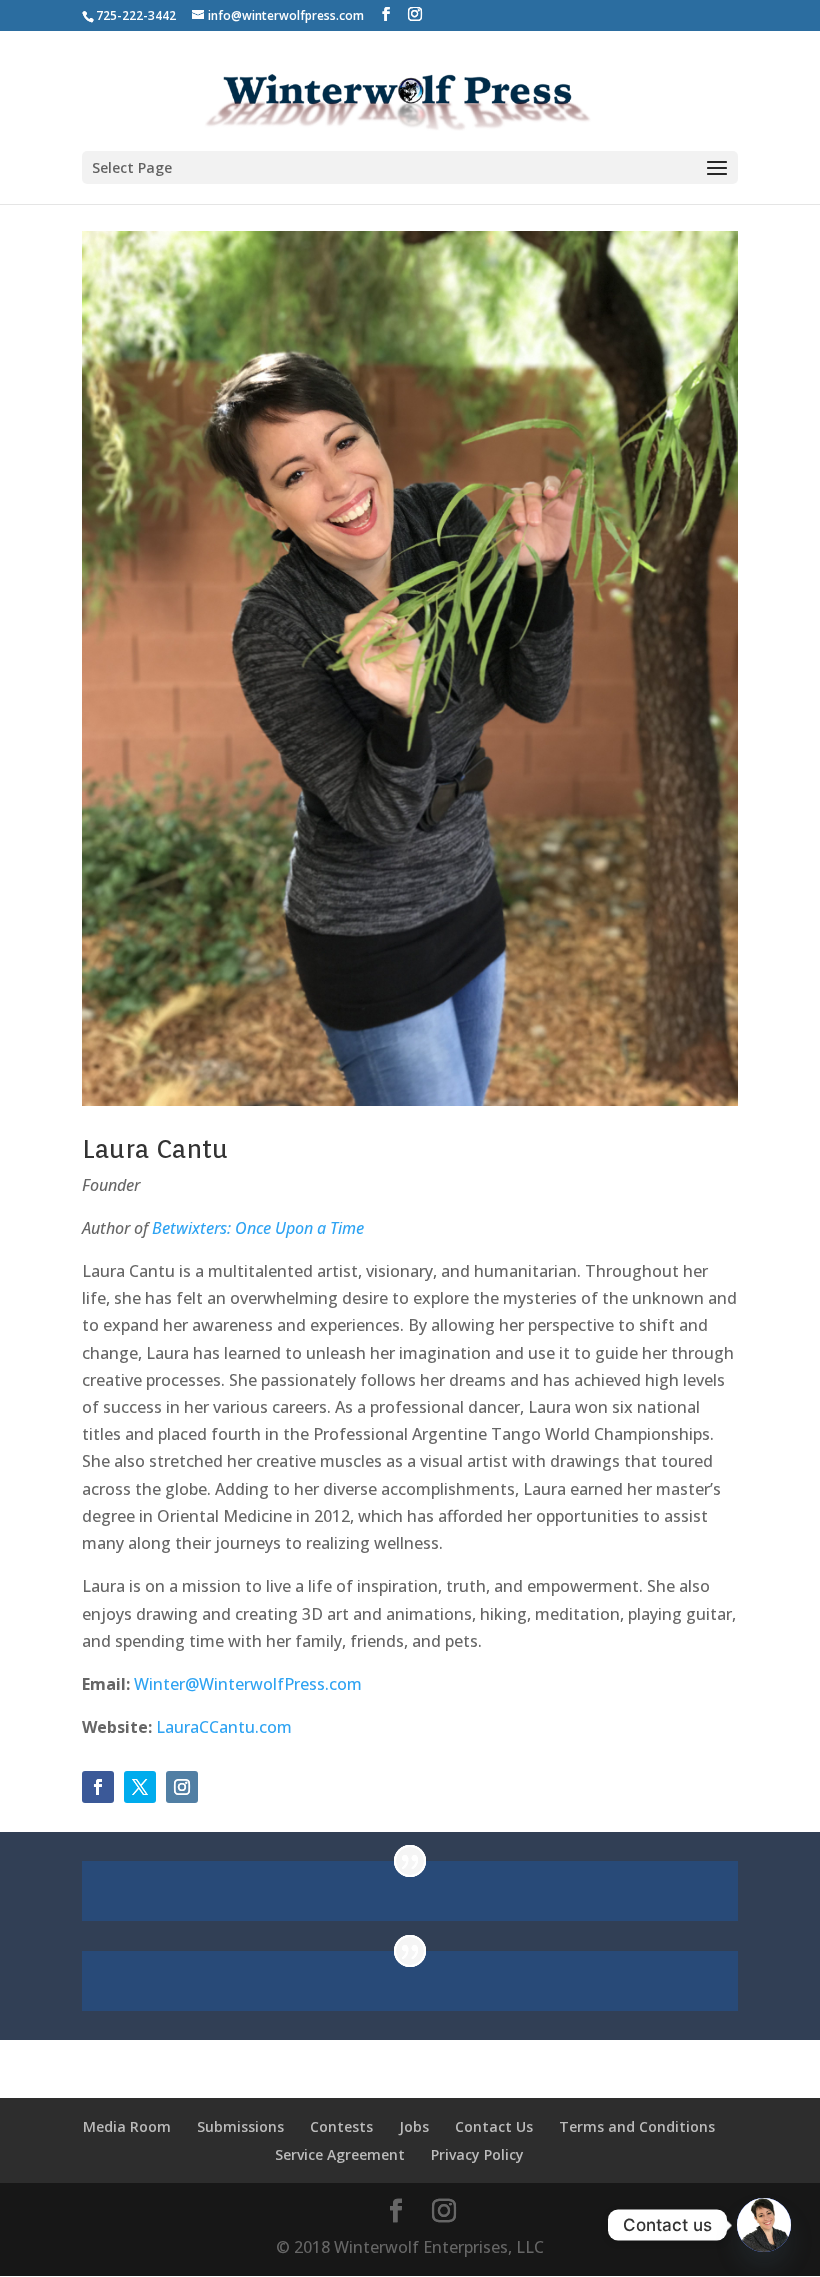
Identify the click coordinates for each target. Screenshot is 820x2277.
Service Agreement (340, 2154)
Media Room (127, 2126)
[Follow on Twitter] (140, 1787)
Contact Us (494, 2126)
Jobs (414, 2126)
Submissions (240, 2126)
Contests (341, 2126)
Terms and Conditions (637, 2126)
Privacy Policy (477, 2154)
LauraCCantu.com (224, 1727)
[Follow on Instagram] (182, 1787)
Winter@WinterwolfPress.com (248, 1684)
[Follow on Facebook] (98, 1787)
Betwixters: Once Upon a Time (258, 1228)
